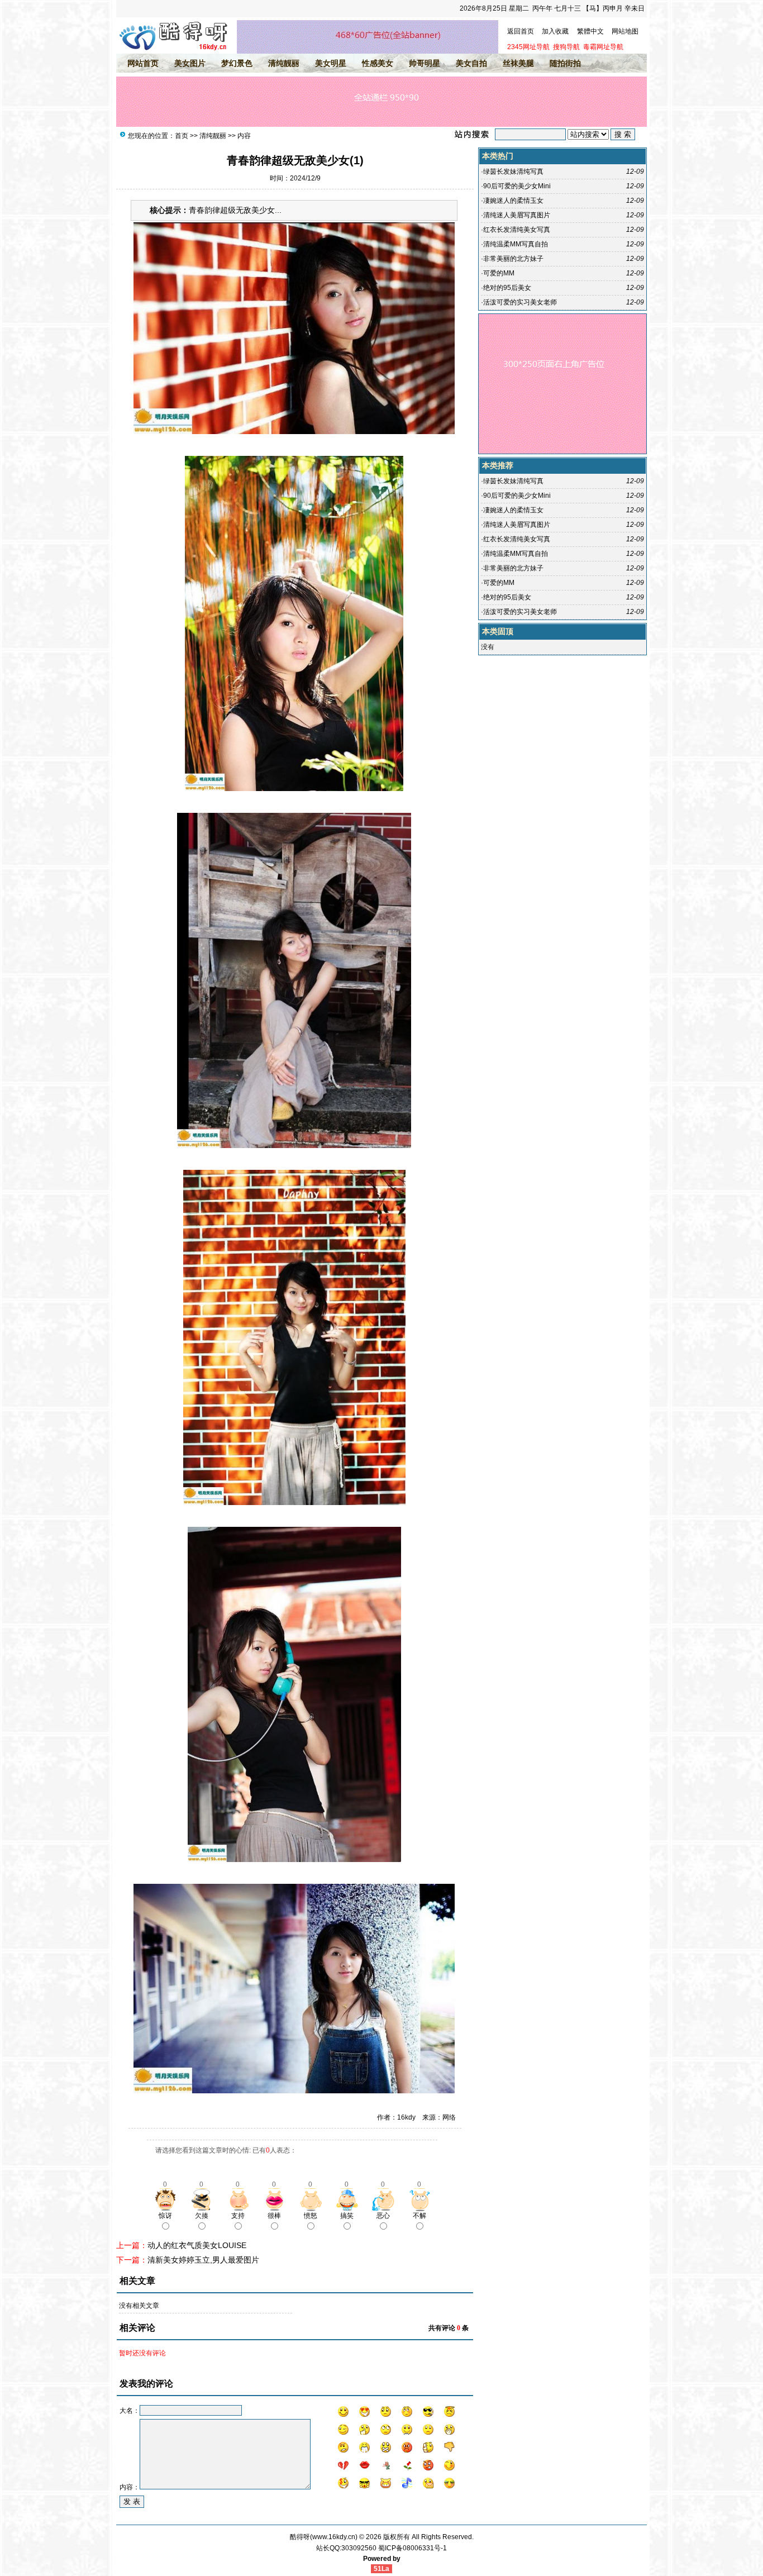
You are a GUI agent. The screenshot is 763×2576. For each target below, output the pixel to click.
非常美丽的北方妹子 (513, 259)
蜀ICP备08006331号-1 (413, 2548)
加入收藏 (555, 31)
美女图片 (190, 63)
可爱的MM (499, 273)
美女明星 (331, 63)
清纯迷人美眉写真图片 (517, 215)
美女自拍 (471, 63)
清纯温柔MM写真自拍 (516, 244)
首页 (182, 136)
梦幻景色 (237, 63)
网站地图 (625, 31)
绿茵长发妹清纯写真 (513, 172)
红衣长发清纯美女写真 (517, 230)
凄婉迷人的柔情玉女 (513, 201)
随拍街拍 (565, 63)
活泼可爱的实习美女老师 (520, 302)
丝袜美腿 (518, 63)
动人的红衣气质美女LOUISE (197, 2245)
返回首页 (521, 31)
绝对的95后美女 (507, 288)
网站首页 (143, 63)
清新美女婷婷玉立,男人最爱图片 (203, 2260)
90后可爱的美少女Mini (517, 186)
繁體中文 (590, 31)
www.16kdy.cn (334, 2537)
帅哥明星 (425, 63)
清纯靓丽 (284, 63)
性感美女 (378, 63)
